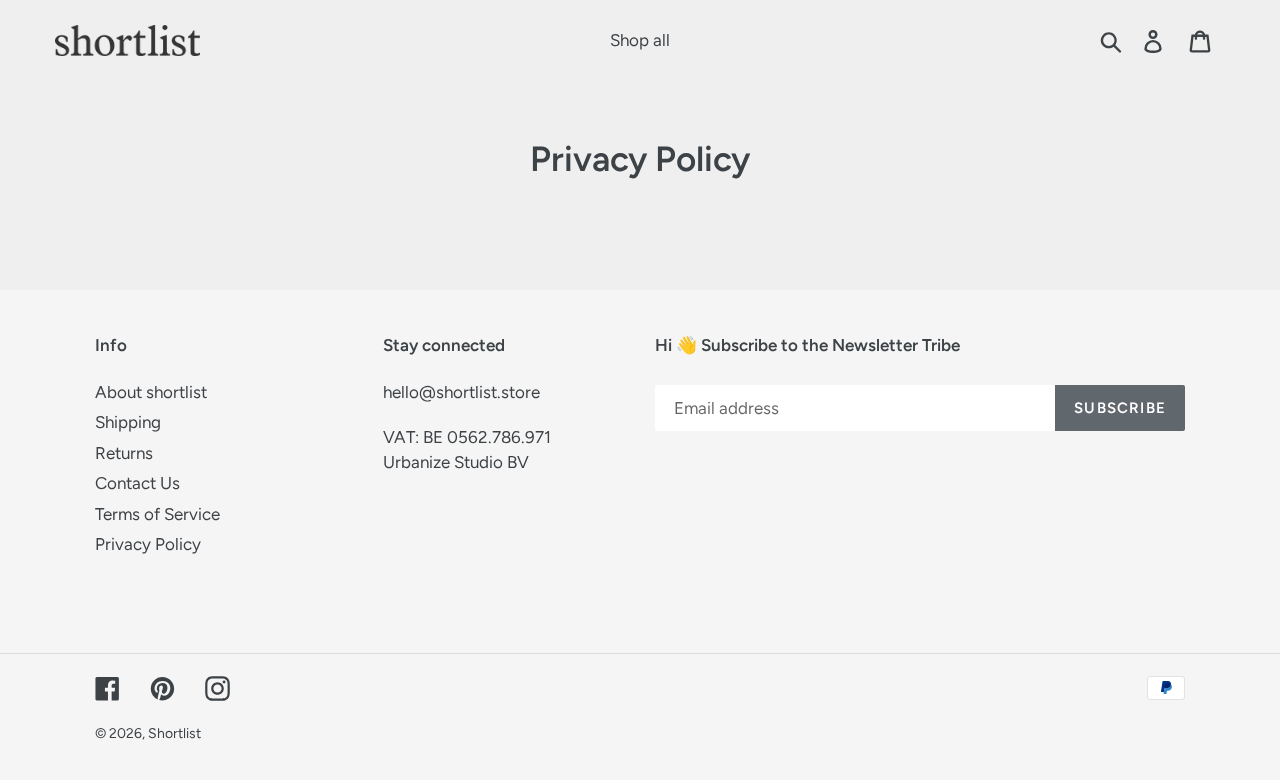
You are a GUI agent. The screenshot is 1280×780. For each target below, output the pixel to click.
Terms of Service (157, 514)
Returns (124, 453)
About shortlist (151, 392)
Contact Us (137, 483)
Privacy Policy (148, 544)
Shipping (128, 422)
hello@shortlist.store (461, 392)
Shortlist (174, 733)
